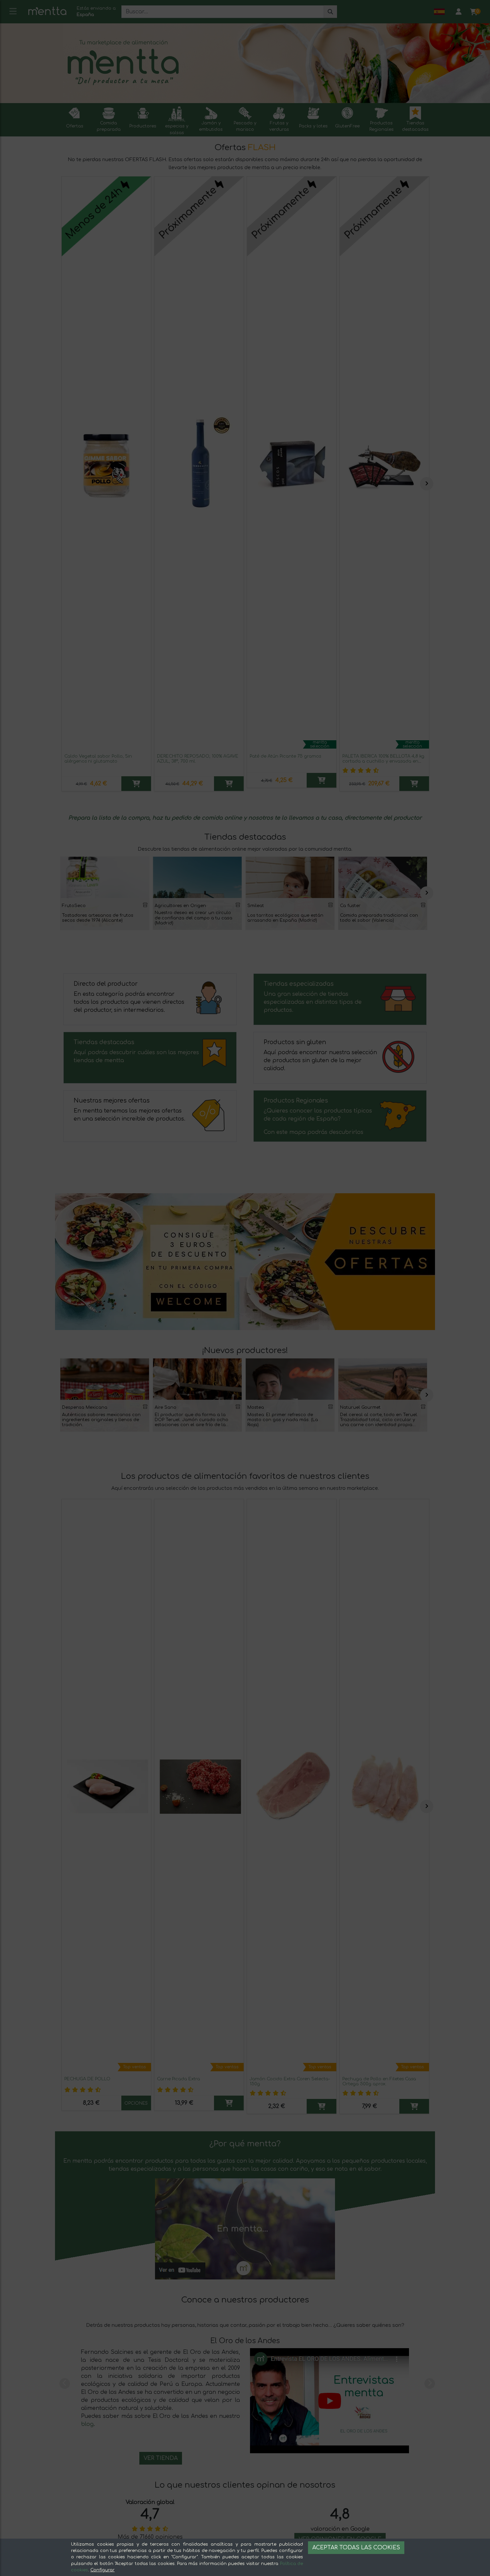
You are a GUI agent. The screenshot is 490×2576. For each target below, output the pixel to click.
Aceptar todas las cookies (356, 2548)
